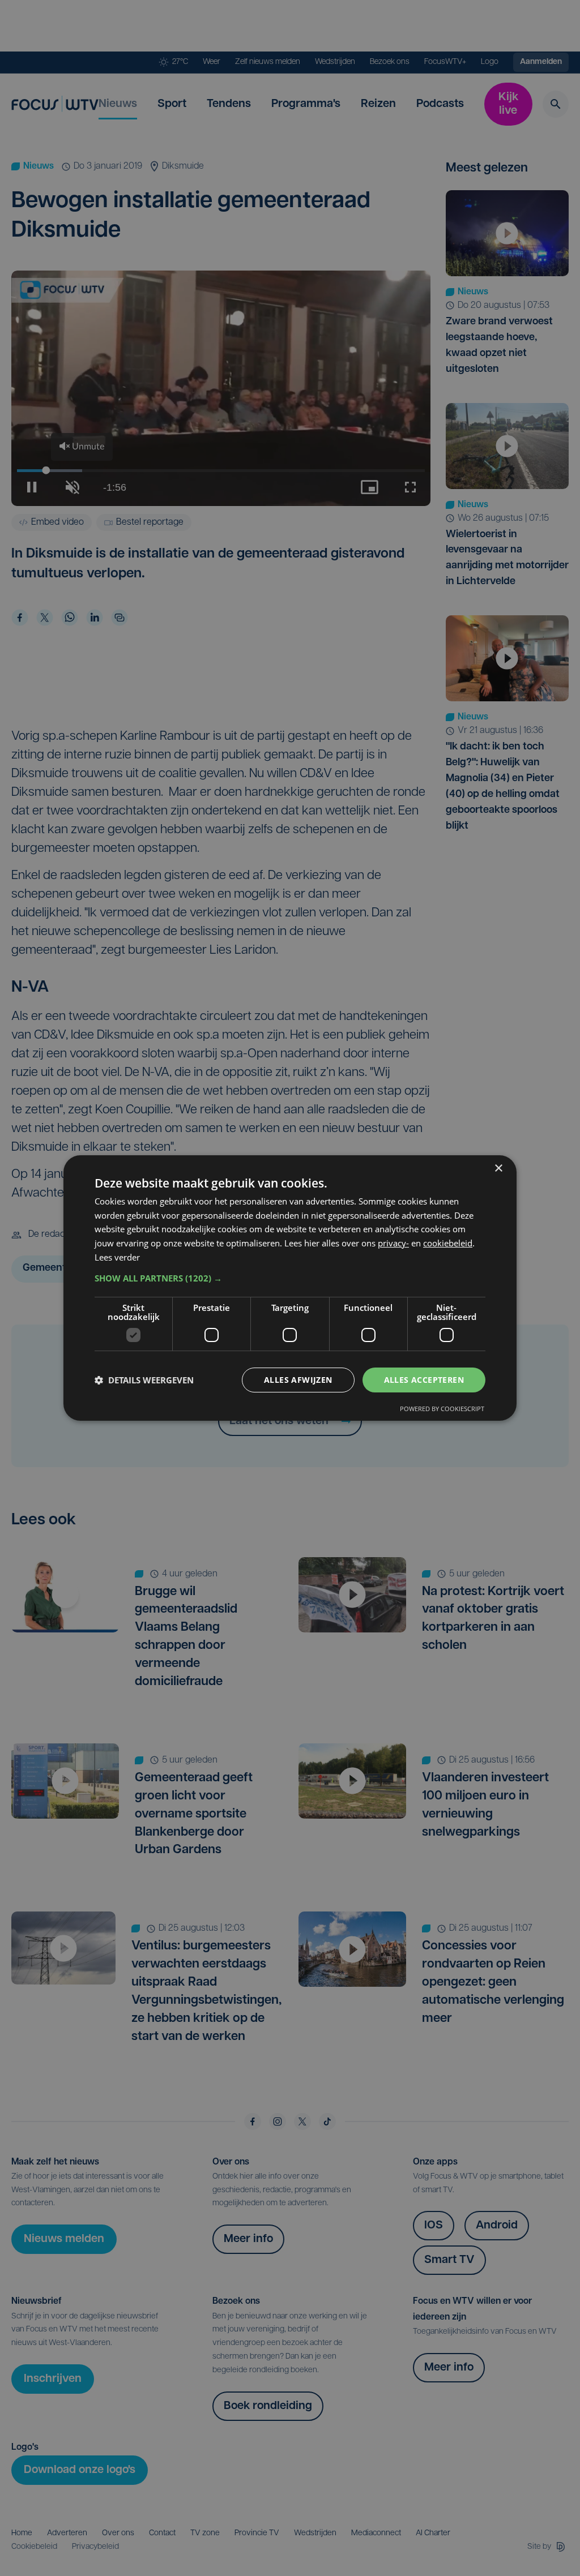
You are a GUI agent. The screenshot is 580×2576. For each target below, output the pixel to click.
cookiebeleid (448, 1243)
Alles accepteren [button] (424, 1380)
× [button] (498, 1169)
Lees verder (117, 1257)
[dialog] (290, 1288)
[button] (290, 1278)
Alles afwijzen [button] (298, 1380)
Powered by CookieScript (442, 1409)
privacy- (393, 1243)
